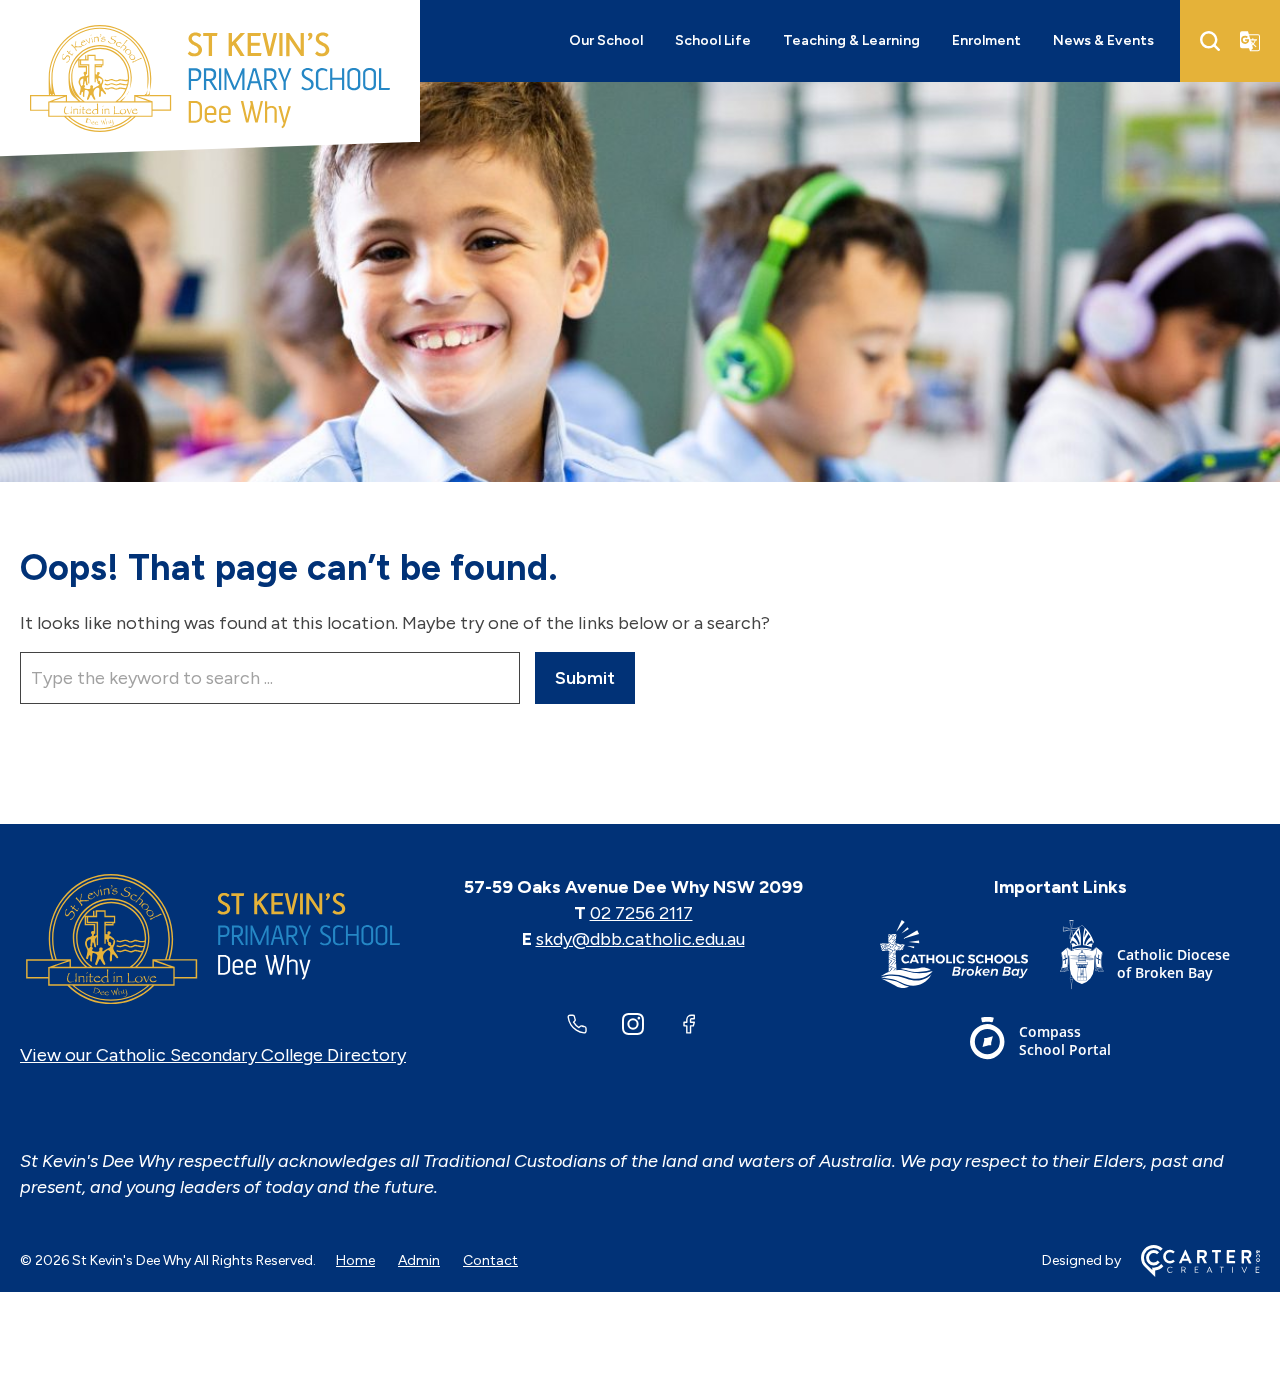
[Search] (1210, 41)
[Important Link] (970, 958)
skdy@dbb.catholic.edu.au (640, 939)
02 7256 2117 (641, 913)
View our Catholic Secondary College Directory (213, 1055)
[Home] (213, 939)
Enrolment (986, 40)
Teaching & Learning (851, 40)
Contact (490, 1260)
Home (355, 1260)
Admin (419, 1260)
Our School (606, 40)
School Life (713, 40)
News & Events (1103, 40)
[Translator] (1250, 41)
